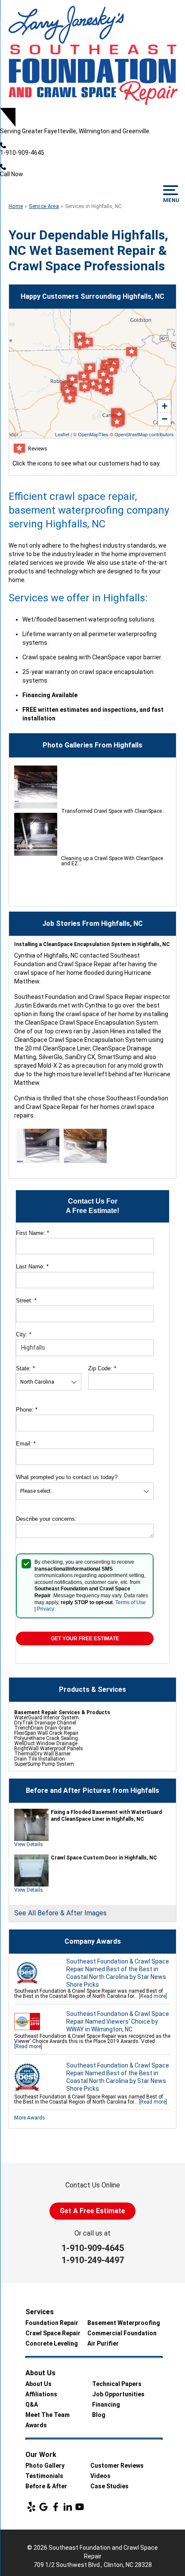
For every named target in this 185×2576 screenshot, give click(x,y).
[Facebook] (55, 2507)
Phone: (27, 1410)
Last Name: (32, 1267)
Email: (26, 1444)
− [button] (165, 419)
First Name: (32, 1233)
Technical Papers (117, 2384)
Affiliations (41, 2394)
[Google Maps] (43, 2507)
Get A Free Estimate (92, 2211)
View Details (29, 1844)
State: (25, 1368)
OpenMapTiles (93, 434)
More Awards (30, 2118)
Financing (106, 2404)
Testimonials (44, 2476)
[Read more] (153, 1996)
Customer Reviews (117, 2466)
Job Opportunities (118, 2394)
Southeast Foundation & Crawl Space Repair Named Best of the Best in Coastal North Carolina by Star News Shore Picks (118, 1973)
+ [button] (165, 406)
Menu (171, 200)
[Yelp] (31, 2507)
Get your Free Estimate (85, 1639)
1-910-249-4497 (93, 2260)
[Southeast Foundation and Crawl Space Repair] (92, 54)
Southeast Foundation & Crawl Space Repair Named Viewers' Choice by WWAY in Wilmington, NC (118, 2022)
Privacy (46, 1609)
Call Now (12, 174)
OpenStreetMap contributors (144, 434)
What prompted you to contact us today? (67, 1477)
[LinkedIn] (68, 2507)
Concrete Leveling (52, 2343)
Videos (100, 2476)
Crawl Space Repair (53, 2333)
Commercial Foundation (122, 2333)
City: (24, 1334)
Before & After (46, 2486)
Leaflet (62, 434)
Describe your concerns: (46, 1519)
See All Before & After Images (60, 1913)
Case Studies (109, 2486)
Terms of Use (131, 1602)
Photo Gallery (45, 2466)
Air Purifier (103, 2343)
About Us (39, 2384)
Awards (36, 2425)
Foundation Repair (52, 2323)
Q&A (32, 2404)
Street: (26, 1300)
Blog (99, 2415)
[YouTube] (80, 2507)
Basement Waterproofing (124, 2323)
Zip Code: (102, 1368)
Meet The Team (48, 2415)
